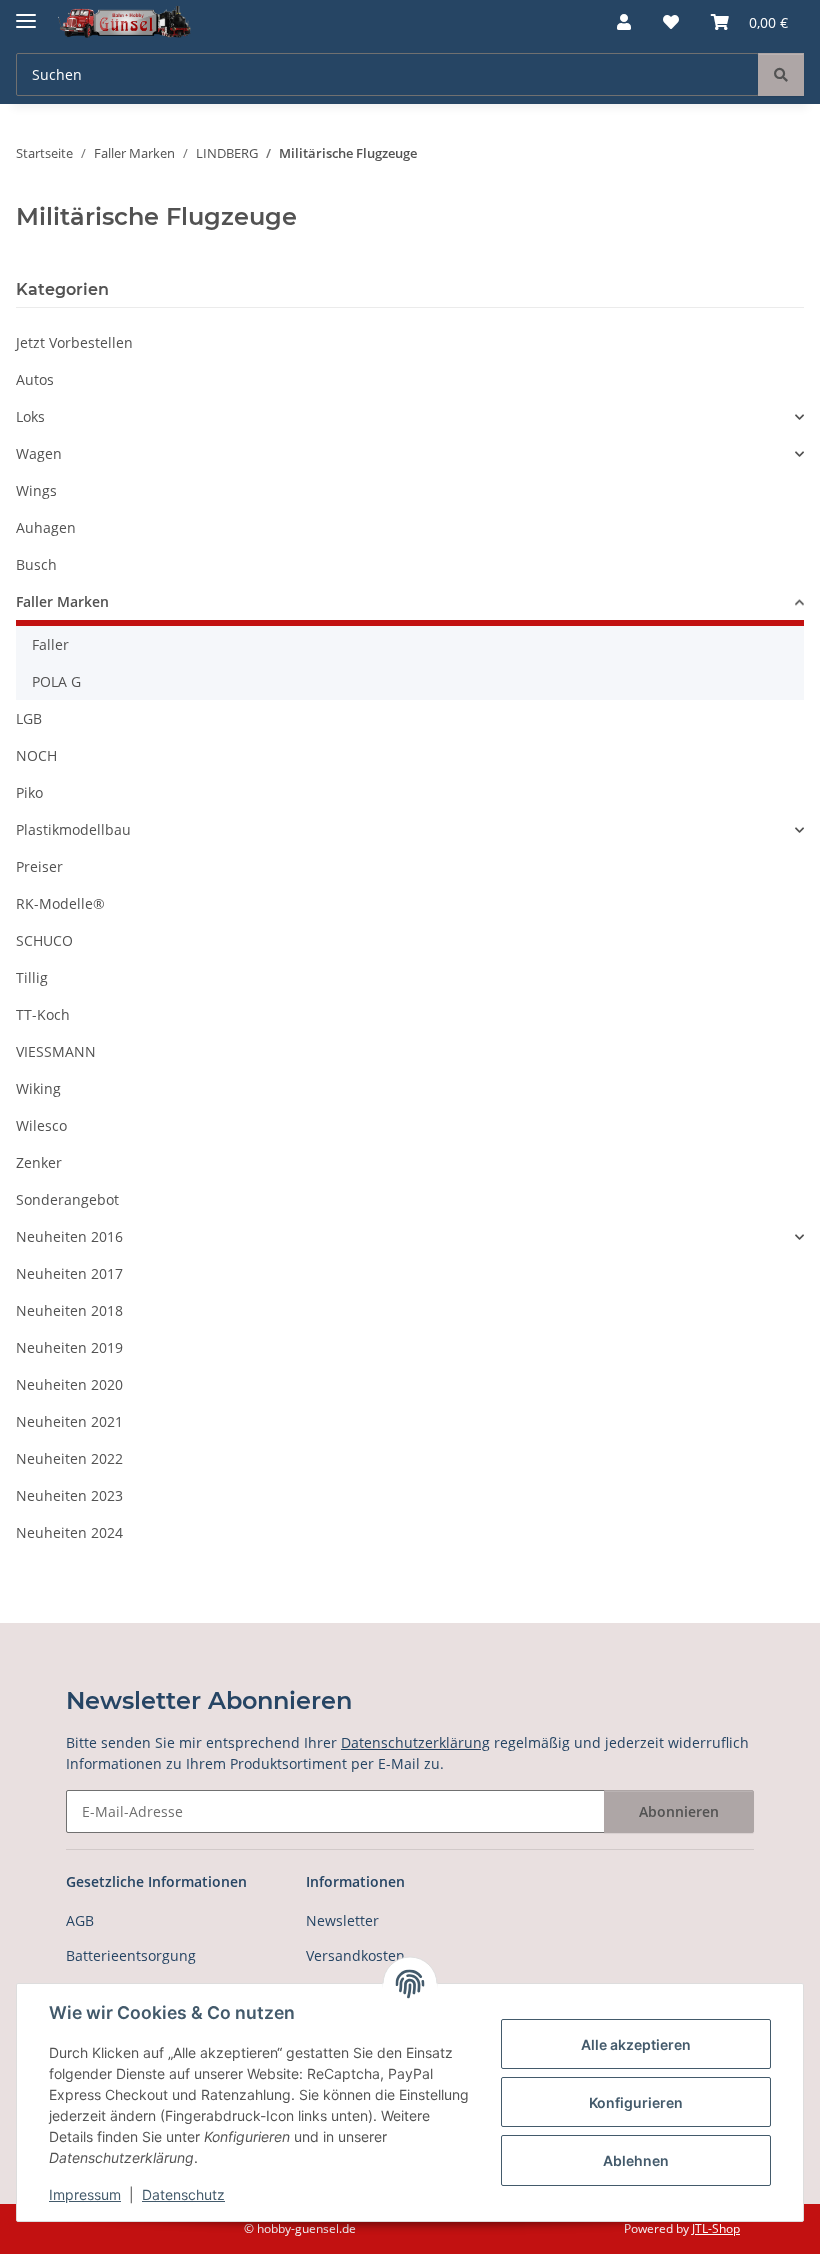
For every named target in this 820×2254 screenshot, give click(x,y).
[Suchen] (781, 74)
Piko (29, 792)
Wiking (38, 1088)
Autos (35, 379)
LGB (29, 718)
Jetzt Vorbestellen (74, 342)
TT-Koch (43, 1014)
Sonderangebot (67, 1199)
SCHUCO (44, 940)
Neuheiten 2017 (69, 1273)
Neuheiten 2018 (69, 1310)
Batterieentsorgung (131, 1955)
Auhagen (46, 527)
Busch (36, 564)
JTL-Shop (716, 2228)
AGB (80, 1920)
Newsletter (342, 1920)
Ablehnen (636, 2160)
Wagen (39, 453)
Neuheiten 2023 (69, 1495)
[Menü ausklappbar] (26, 12)
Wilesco (41, 1125)
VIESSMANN (56, 1051)
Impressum (85, 2194)
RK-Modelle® (60, 903)
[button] (624, 22)
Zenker (39, 1162)
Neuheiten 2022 (69, 1458)
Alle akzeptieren (636, 2044)
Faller (50, 644)
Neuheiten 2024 (69, 1532)
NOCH (36, 755)
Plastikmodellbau (73, 829)
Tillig (32, 977)
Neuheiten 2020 (69, 1384)
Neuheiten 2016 (69, 1236)
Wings (36, 490)
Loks (30, 416)
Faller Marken (62, 601)
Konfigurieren (636, 2102)
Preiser (39, 866)
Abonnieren (679, 1811)
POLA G (56, 681)
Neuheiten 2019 (69, 1347)
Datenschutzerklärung (415, 1742)
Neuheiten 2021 (69, 1421)
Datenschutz (183, 2194)
